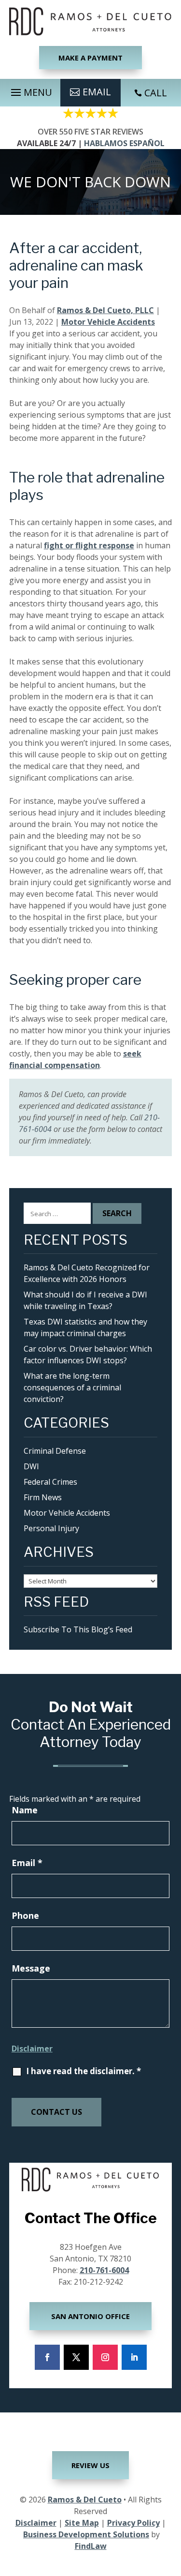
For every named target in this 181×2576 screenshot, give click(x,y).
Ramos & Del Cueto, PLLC (105, 310)
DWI (31, 1466)
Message (31, 1968)
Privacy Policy (133, 2523)
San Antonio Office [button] (90, 2316)
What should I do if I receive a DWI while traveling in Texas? (85, 1300)
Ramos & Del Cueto (85, 2500)
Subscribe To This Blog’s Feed (78, 1629)
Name (25, 1810)
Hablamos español (124, 143)
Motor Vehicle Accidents (108, 322)
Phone (25, 1915)
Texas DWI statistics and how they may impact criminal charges (85, 1327)
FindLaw (91, 2546)
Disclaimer (32, 2049)
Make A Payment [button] (90, 58)
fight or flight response (89, 545)
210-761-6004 (104, 2270)
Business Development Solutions (86, 2534)
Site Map (82, 2523)
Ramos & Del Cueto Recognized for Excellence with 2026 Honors (87, 1273)
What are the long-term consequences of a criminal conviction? (72, 1387)
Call (156, 93)
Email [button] (97, 92)
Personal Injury (51, 1528)
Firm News (43, 1497)
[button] (30, 90)
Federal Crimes (50, 1482)
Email (27, 1863)
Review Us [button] (90, 2465)
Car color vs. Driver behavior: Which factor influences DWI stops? (88, 1355)
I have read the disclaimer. (84, 2071)
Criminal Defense (55, 1451)
